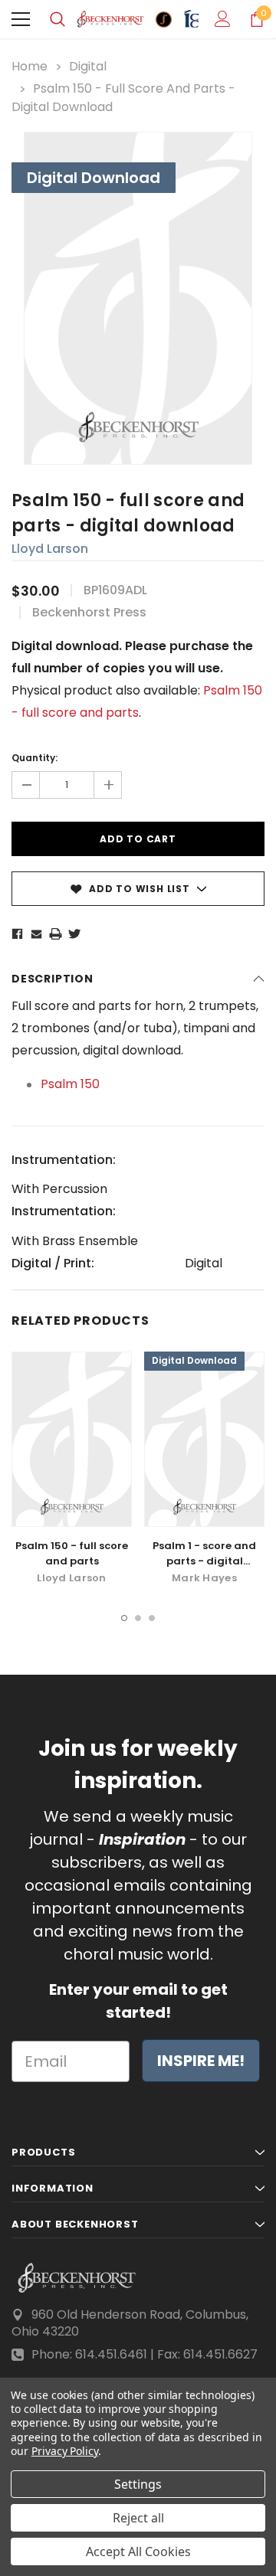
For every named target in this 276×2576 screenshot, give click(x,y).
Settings (138, 2484)
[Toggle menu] (21, 19)
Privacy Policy (65, 2451)
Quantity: (34, 758)
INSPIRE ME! (201, 2061)
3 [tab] (152, 1618)
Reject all (138, 2518)
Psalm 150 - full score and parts (72, 1553)
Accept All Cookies (138, 2551)
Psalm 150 (70, 1084)
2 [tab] (138, 1618)
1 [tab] (124, 1618)
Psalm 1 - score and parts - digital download (204, 1561)
